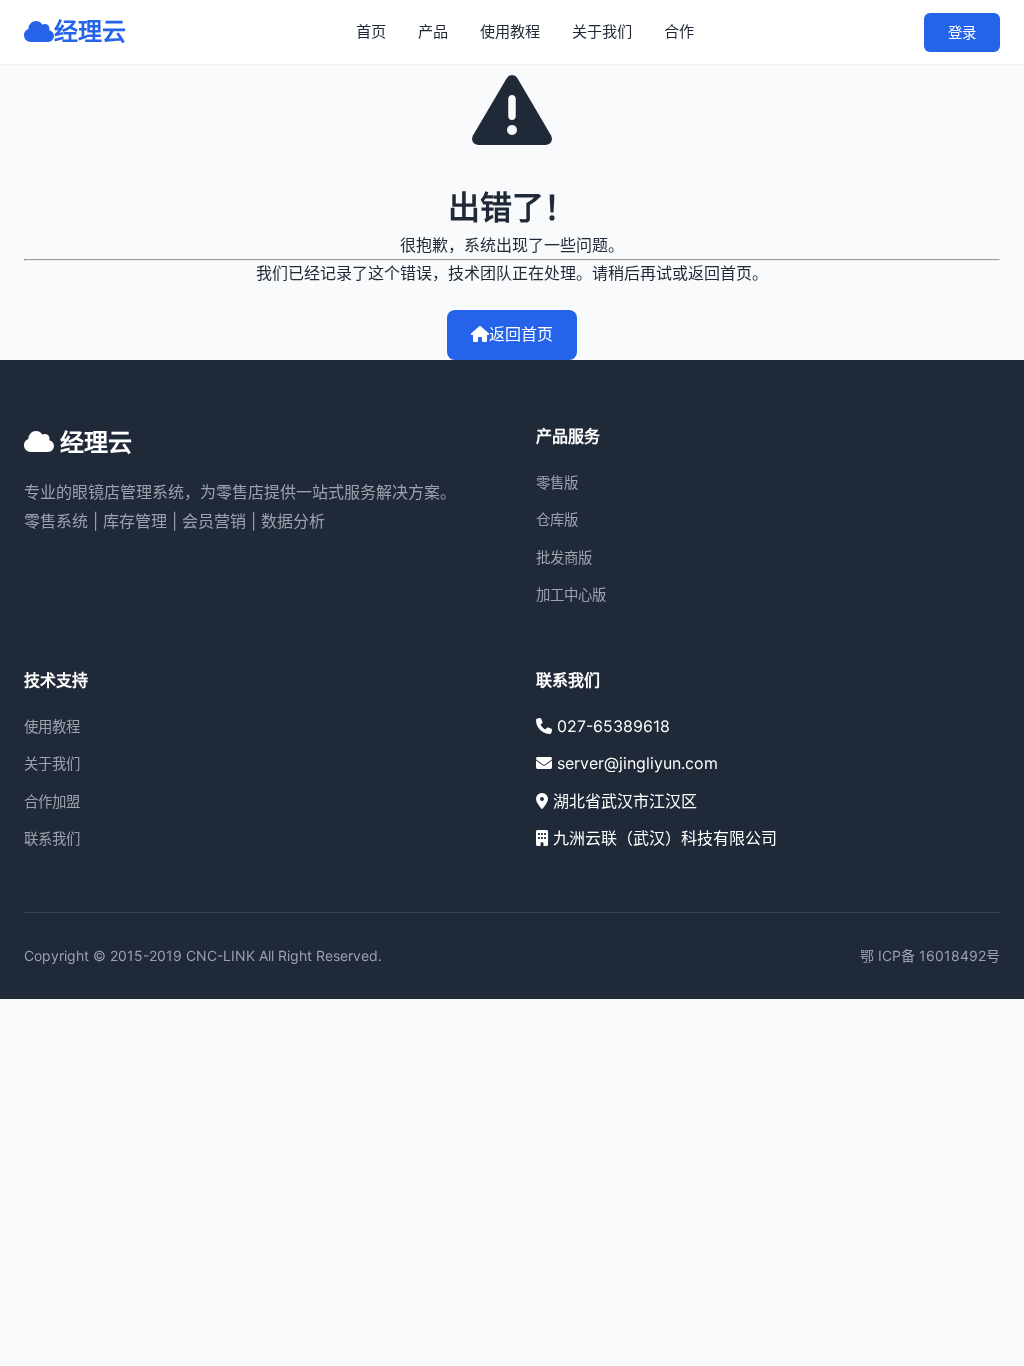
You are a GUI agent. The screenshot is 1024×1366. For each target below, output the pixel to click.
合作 (679, 31)
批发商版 (564, 557)
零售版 (557, 482)
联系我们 (52, 838)
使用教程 (510, 31)
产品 (433, 31)
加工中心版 (571, 594)
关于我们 (602, 31)
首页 (371, 31)
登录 (962, 32)
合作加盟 (52, 801)
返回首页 (521, 334)
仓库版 (557, 519)
